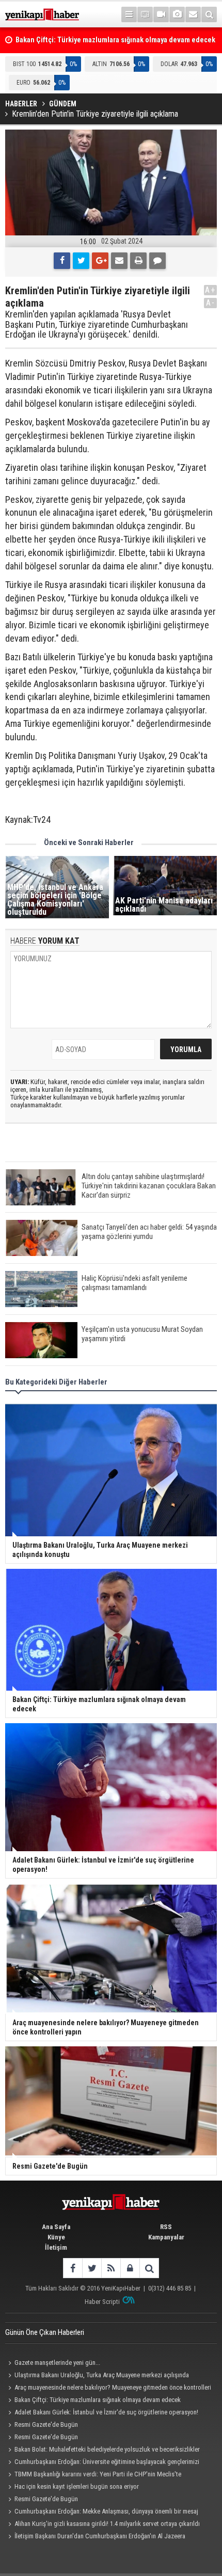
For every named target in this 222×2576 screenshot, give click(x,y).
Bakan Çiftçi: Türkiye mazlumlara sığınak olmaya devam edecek (98, 2400)
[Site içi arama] (209, 14)
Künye (56, 2237)
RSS (166, 2227)
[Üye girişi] (130, 2268)
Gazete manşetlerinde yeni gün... (57, 2363)
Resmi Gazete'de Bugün (46, 2424)
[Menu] (129, 14)
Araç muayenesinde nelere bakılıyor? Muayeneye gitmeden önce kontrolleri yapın (108, 2389)
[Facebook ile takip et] (73, 2268)
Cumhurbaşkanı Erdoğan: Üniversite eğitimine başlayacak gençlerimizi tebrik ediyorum (102, 2463)
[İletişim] (193, 14)
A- (211, 303)
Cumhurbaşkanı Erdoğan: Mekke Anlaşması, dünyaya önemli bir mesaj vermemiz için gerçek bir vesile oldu (102, 2513)
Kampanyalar (166, 2237)
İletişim (56, 2247)
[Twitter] (81, 261)
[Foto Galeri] (177, 14)
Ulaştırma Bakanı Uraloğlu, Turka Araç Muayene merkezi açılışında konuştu (97, 2376)
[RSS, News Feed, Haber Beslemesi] (111, 2268)
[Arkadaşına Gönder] (119, 261)
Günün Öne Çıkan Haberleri (45, 2332)
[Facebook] (62, 261)
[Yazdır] (138, 261)
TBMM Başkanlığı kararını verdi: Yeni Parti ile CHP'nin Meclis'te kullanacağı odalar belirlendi (93, 2475)
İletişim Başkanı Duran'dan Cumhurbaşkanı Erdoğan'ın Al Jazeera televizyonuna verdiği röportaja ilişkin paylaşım (95, 2537)
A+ (210, 290)
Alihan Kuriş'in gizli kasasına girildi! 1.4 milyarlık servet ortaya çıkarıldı (107, 2524)
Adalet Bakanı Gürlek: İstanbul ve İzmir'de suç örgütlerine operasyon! (106, 2412)
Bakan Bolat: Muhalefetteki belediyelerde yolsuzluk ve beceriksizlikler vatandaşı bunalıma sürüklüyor (102, 2451)
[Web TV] (161, 14)
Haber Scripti (102, 2302)
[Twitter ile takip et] (92, 2268)
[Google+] (100, 261)
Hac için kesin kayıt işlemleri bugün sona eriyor (77, 2486)
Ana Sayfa (56, 2227)
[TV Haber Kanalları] (145, 14)
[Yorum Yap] (157, 261)
